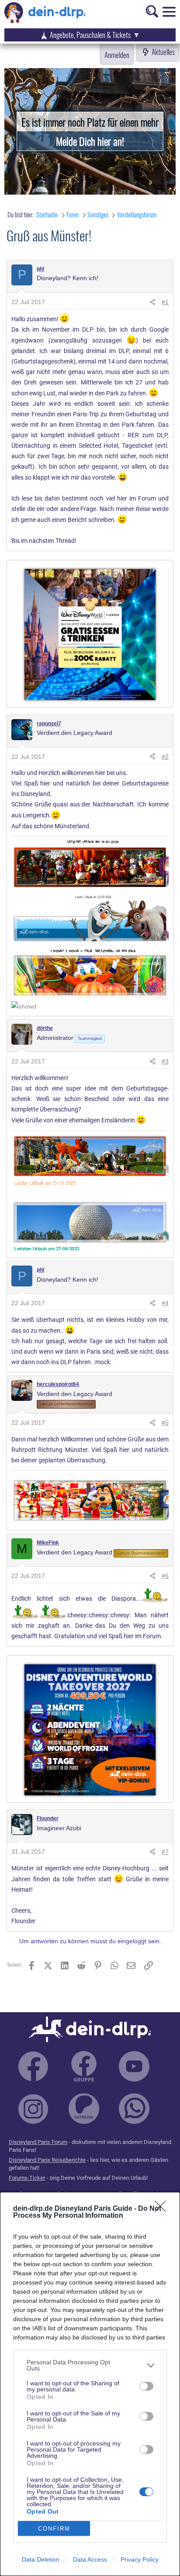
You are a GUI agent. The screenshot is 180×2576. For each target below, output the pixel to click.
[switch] (146, 2386)
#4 (165, 1303)
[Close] (163, 2209)
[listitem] (90, 2365)
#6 (165, 1576)
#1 (165, 302)
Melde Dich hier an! (90, 141)
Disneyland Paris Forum (38, 2142)
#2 (165, 757)
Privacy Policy (140, 2559)
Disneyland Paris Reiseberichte (47, 2160)
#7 (165, 1852)
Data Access (90, 2559)
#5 (165, 1423)
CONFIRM (54, 2529)
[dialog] (90, 2384)
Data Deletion (41, 2559)
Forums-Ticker (27, 2178)
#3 (165, 1061)
